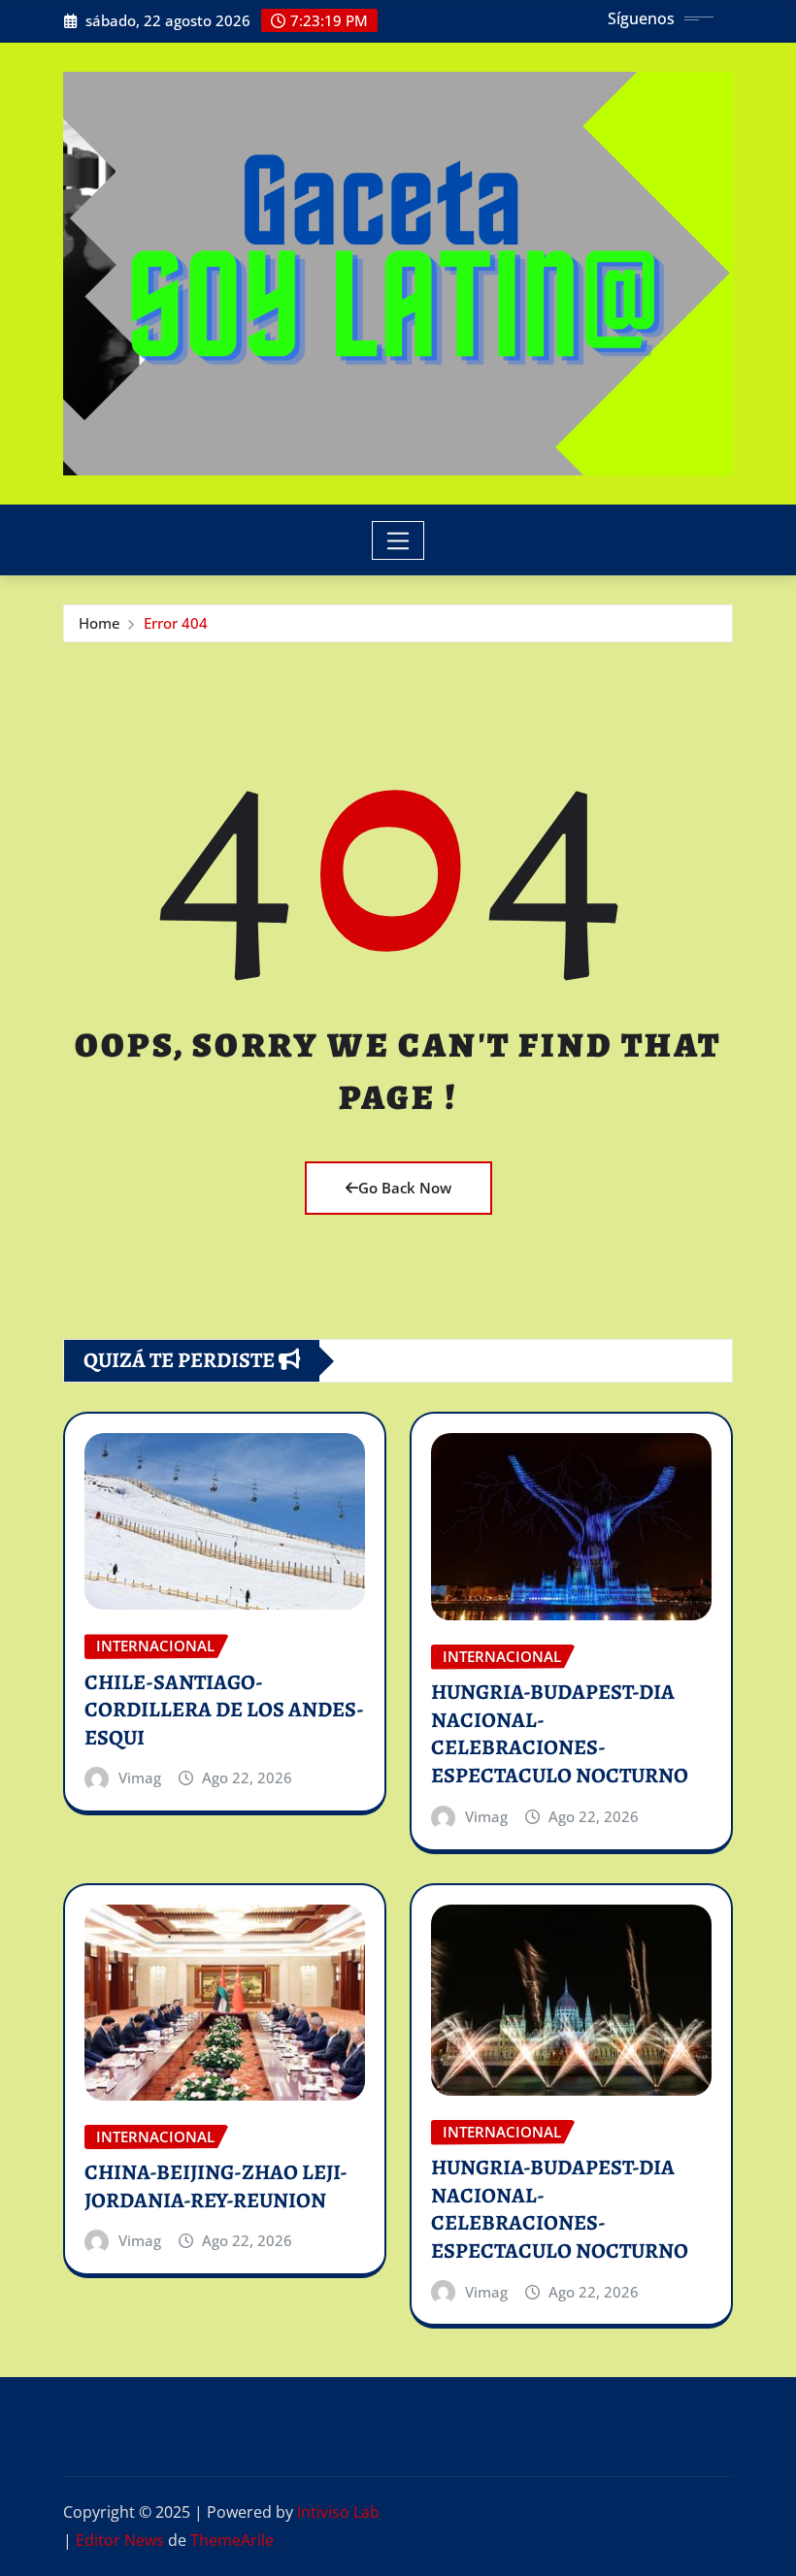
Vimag (140, 1777)
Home (99, 623)
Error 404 (176, 623)
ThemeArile (232, 2540)
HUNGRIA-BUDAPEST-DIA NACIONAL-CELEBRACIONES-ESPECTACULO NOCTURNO (560, 1734)
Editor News (120, 2540)
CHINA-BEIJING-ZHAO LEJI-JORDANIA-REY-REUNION (216, 2186)
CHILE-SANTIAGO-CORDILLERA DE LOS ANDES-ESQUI (224, 1710)
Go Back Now (405, 1188)
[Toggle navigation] (398, 540)
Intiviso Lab (338, 2512)
